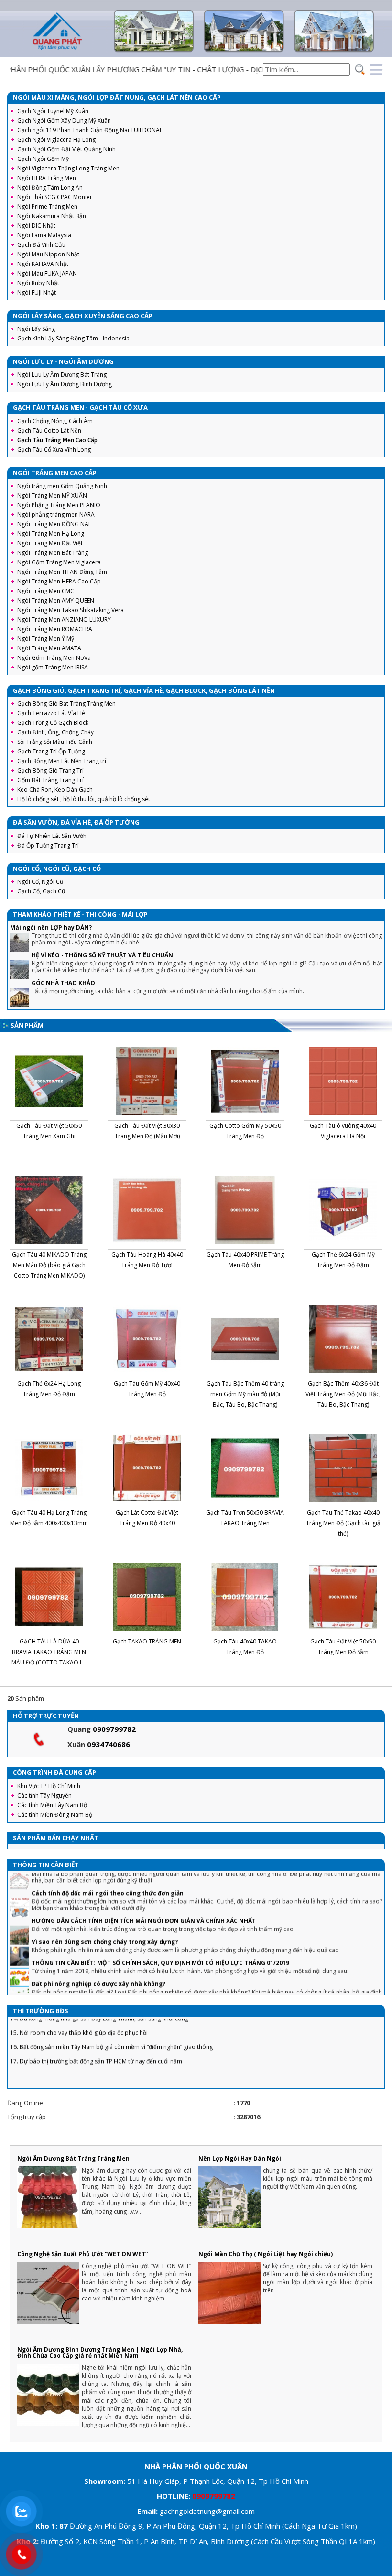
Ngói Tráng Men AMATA (49, 648)
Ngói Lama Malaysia (44, 235)
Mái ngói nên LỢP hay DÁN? (51, 928)
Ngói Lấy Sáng (36, 329)
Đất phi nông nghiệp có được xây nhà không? (98, 1949)
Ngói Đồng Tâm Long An (50, 187)
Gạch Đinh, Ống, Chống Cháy (55, 732)
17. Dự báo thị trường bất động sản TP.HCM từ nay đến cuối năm (96, 2027)
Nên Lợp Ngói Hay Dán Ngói (240, 2158)
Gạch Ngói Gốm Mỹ (43, 159)
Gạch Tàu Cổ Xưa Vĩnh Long (54, 450)
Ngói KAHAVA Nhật (43, 264)
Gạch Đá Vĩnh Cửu (41, 245)
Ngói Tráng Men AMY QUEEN (56, 600)
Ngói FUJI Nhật (37, 292)
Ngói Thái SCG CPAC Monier (55, 197)
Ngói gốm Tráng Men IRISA (53, 667)
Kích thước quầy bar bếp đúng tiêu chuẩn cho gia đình (112, 1977)
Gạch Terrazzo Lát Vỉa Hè (51, 713)
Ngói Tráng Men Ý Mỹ (46, 639)
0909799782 (114, 1729)
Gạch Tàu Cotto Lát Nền (49, 430)
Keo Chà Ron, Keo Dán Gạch (55, 790)
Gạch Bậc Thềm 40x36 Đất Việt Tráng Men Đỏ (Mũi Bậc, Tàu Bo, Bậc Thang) (343, 1394)
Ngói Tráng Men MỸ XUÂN (52, 495)
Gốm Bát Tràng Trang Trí (50, 780)
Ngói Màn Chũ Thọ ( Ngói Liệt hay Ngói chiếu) (266, 2254)
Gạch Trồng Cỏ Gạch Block (53, 723)
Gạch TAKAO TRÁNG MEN (147, 1641)
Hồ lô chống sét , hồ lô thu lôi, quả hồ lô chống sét (84, 799)
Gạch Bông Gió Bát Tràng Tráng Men (66, 704)
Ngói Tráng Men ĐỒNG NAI (54, 524)
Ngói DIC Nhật (36, 226)
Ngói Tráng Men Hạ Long (51, 534)
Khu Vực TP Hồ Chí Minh (49, 1786)
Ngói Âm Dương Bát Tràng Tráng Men (73, 2158)
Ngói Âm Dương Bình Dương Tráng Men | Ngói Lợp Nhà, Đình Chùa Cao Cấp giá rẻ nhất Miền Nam (100, 2353)
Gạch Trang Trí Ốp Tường (51, 751)
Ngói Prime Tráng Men (47, 207)
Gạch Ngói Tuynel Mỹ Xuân (53, 111)
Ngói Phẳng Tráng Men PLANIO (59, 505)
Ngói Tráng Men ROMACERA (55, 629)
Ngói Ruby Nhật (38, 283)
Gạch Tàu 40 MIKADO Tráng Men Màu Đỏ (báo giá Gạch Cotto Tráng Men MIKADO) (49, 1265)
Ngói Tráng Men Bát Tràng (53, 553)
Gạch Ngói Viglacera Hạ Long (56, 140)
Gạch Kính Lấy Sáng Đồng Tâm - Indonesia (73, 338)
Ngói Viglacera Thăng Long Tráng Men (68, 168)
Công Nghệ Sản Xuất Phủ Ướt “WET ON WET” (82, 2254)
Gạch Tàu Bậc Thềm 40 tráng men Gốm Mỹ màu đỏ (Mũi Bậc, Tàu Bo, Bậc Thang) (245, 1394)
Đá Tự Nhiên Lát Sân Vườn (52, 836)
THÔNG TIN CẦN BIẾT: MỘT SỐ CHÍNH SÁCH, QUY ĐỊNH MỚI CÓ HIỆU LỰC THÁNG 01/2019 (160, 1928)
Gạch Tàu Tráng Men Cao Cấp (57, 440)
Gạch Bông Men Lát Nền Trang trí (62, 761)
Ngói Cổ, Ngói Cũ (40, 882)
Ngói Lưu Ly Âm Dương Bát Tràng (62, 375)
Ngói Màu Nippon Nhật (48, 254)
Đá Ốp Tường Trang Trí (48, 845)
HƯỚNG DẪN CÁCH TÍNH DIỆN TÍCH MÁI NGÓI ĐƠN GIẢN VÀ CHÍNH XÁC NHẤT (144, 1886)
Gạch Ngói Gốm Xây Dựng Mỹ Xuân (64, 121)
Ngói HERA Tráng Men (47, 178)
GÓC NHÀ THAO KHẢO (63, 983)
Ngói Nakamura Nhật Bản (52, 216)
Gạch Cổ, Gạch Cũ (41, 891)
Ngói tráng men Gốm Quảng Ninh (62, 486)
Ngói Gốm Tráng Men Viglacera (59, 562)
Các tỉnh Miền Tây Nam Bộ (52, 1805)
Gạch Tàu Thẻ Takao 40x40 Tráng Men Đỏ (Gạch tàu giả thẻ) (343, 1523)
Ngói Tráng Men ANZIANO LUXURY (64, 620)
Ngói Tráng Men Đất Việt (50, 543)
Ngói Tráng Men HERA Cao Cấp (59, 581)
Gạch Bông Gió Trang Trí (50, 770)
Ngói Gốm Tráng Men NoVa (54, 658)
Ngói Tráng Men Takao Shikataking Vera (71, 610)
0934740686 (109, 1744)
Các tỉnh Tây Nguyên (44, 1796)
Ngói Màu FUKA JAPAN (47, 273)
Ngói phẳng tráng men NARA (56, 514)
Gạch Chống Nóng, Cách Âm (55, 421)
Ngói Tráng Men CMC (46, 591)
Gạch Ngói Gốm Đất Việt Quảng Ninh (66, 149)
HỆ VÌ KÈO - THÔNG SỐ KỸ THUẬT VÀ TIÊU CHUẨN (102, 955)
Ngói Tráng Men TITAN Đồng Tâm (62, 572)
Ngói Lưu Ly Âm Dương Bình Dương (65, 384)
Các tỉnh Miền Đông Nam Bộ (55, 1815)
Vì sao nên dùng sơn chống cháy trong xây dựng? (105, 1907)
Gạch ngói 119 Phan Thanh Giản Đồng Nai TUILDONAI (89, 130)
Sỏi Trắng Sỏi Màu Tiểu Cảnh (55, 742)
